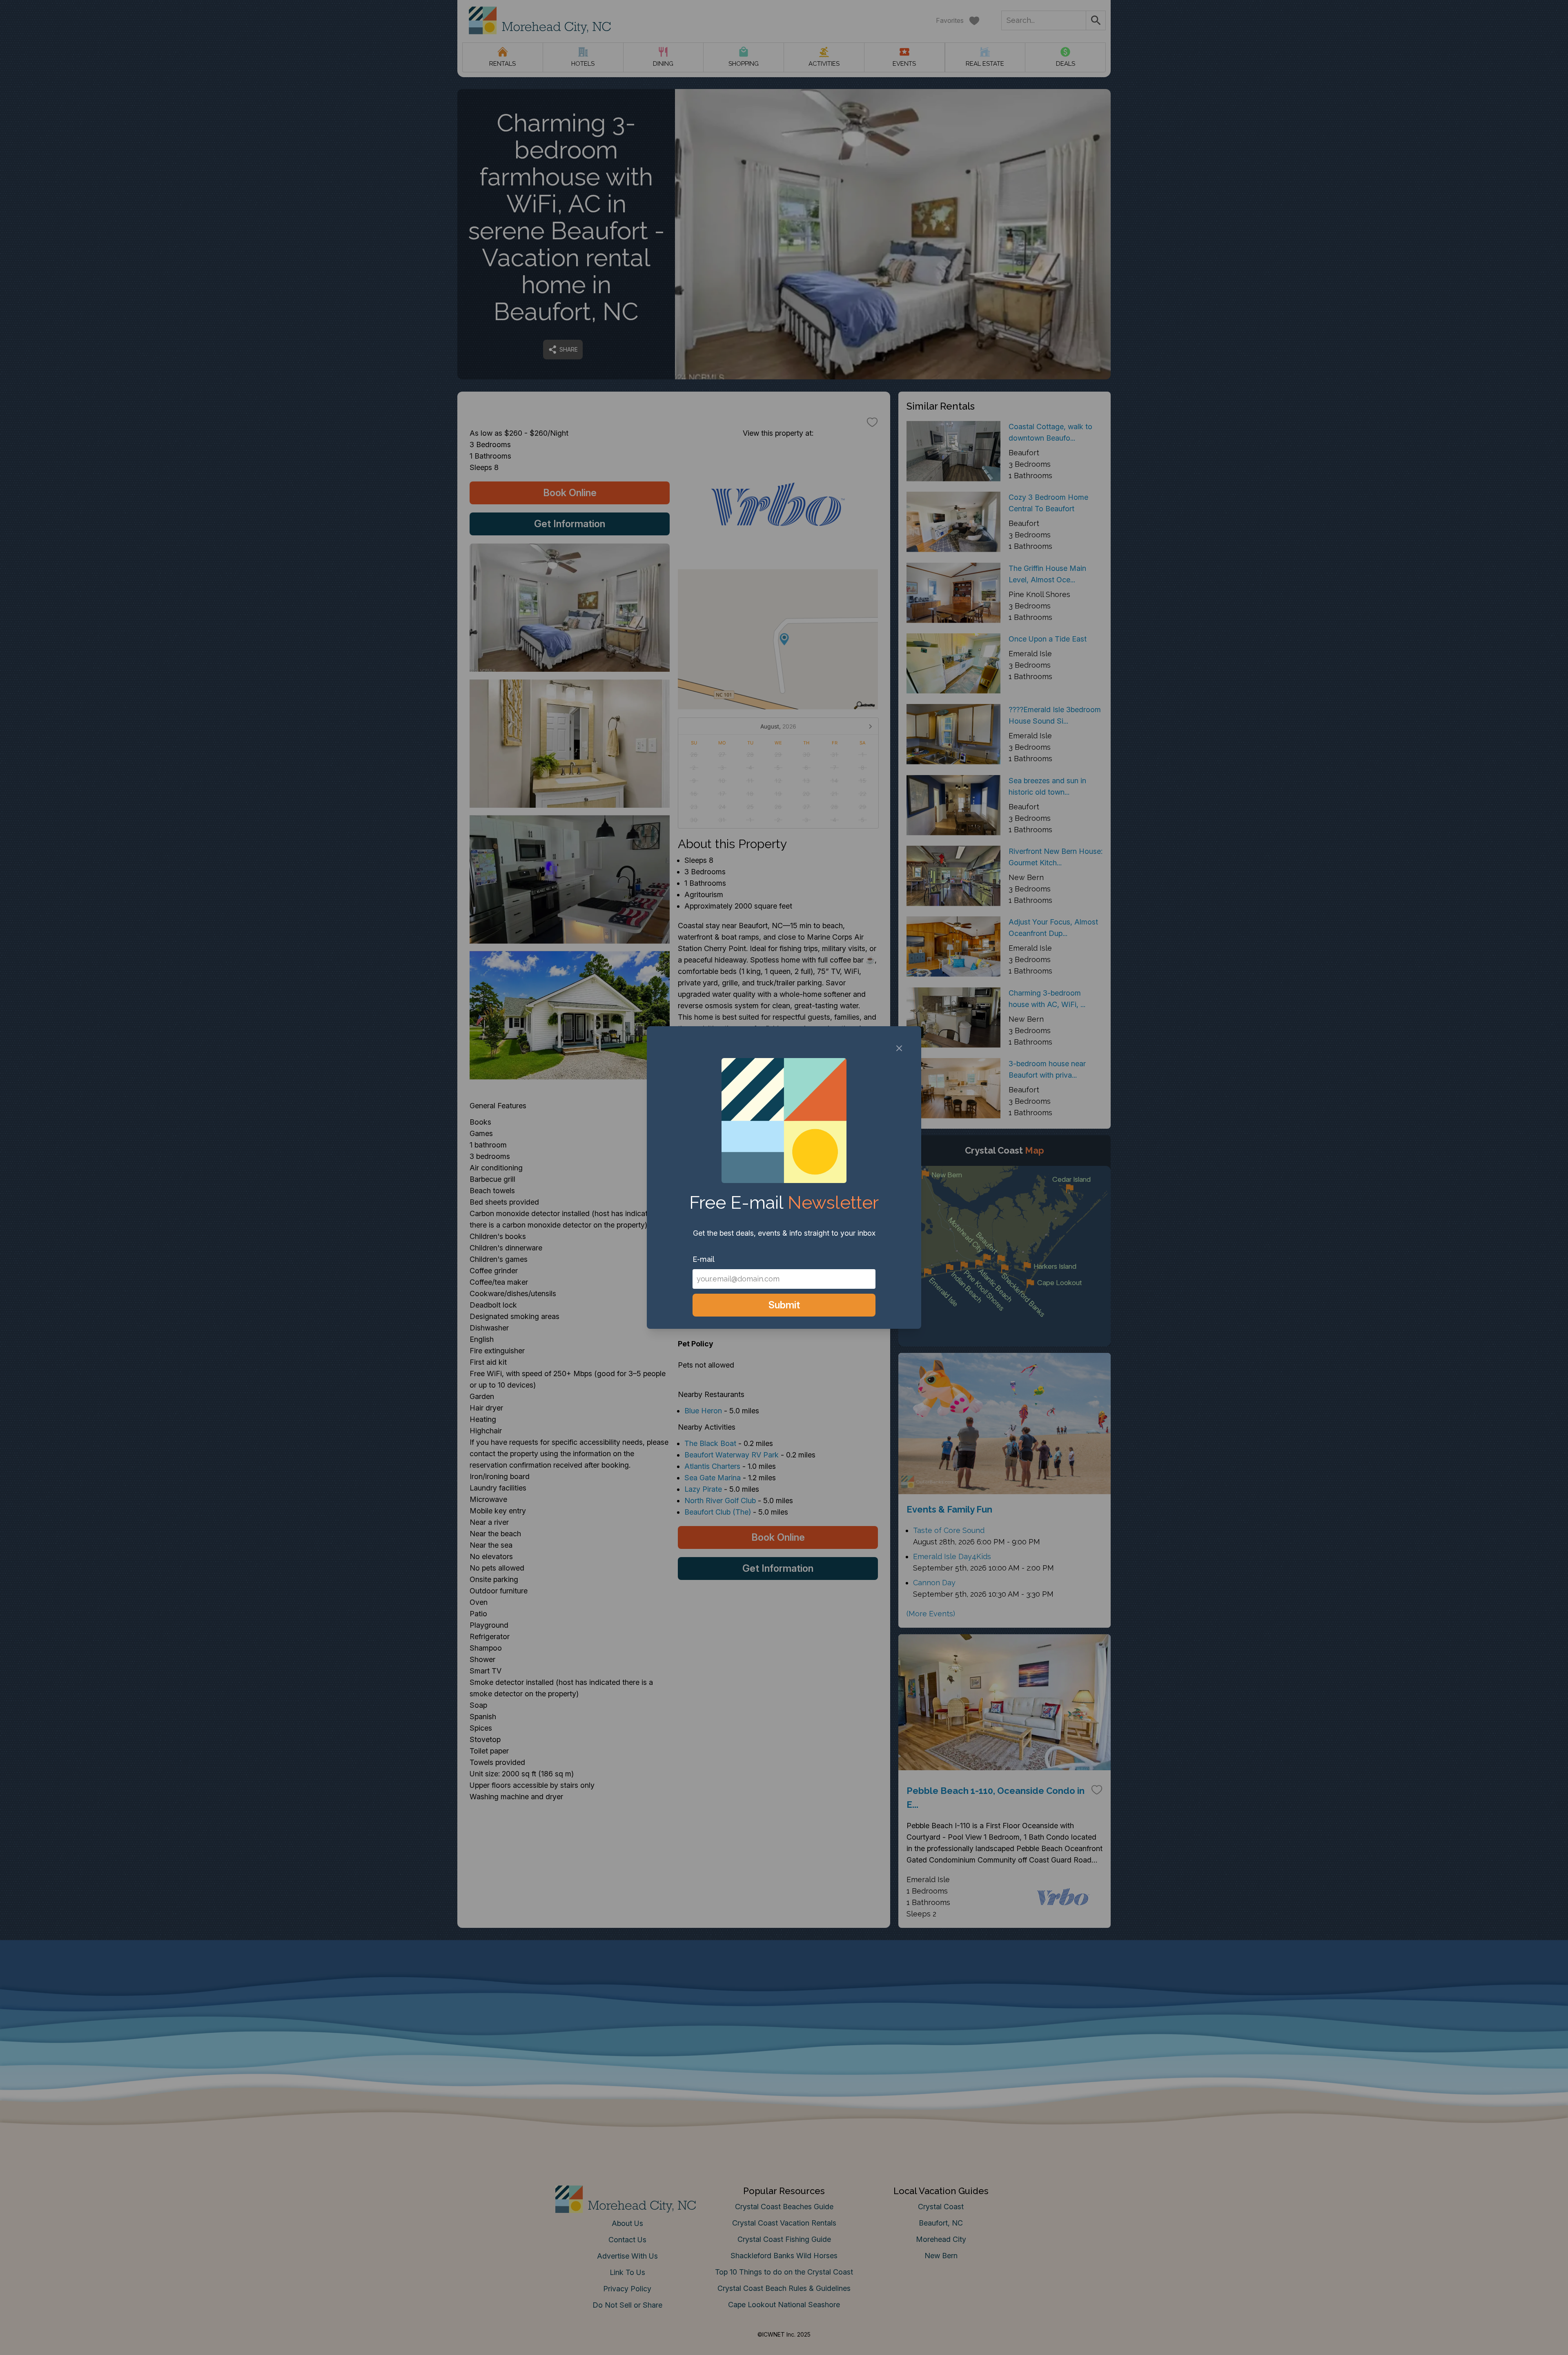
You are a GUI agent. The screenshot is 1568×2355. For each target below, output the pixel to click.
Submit (784, 1305)
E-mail (704, 1259)
